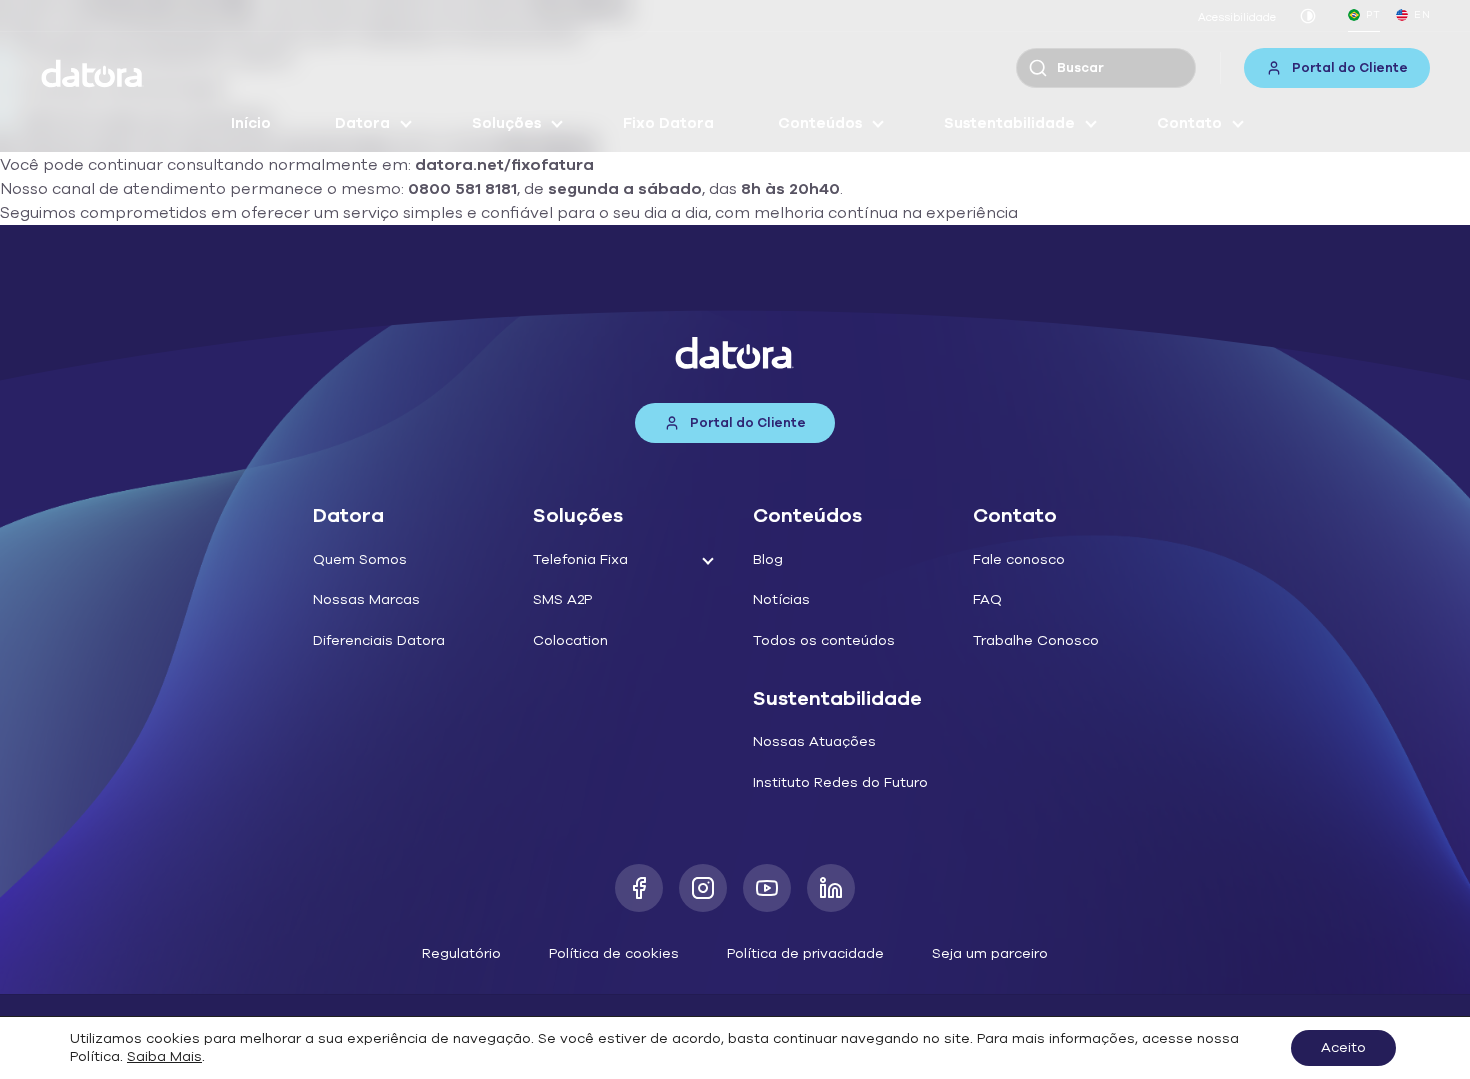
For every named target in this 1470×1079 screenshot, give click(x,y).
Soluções (506, 123)
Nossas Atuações (814, 741)
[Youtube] (767, 888)
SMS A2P (562, 599)
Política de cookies (614, 953)
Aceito (1343, 1047)
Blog (768, 559)
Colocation (570, 640)
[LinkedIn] (831, 888)
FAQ (987, 599)
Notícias (781, 599)
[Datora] (93, 73)
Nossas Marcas (366, 599)
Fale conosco (1019, 559)
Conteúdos (820, 123)
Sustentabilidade (1009, 123)
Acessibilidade (1237, 17)
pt (1373, 15)
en (1422, 15)
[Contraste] (1308, 16)
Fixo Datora (668, 123)
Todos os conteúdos (824, 640)
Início (251, 123)
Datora (362, 123)
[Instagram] (703, 888)
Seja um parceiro (990, 953)
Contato (1189, 123)
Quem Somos (360, 559)
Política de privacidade (805, 953)
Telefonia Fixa (580, 559)
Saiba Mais (164, 1056)
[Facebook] (639, 888)
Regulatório (461, 953)
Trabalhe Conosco (1036, 640)
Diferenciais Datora (379, 640)
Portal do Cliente (1350, 68)
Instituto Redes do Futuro (840, 782)
